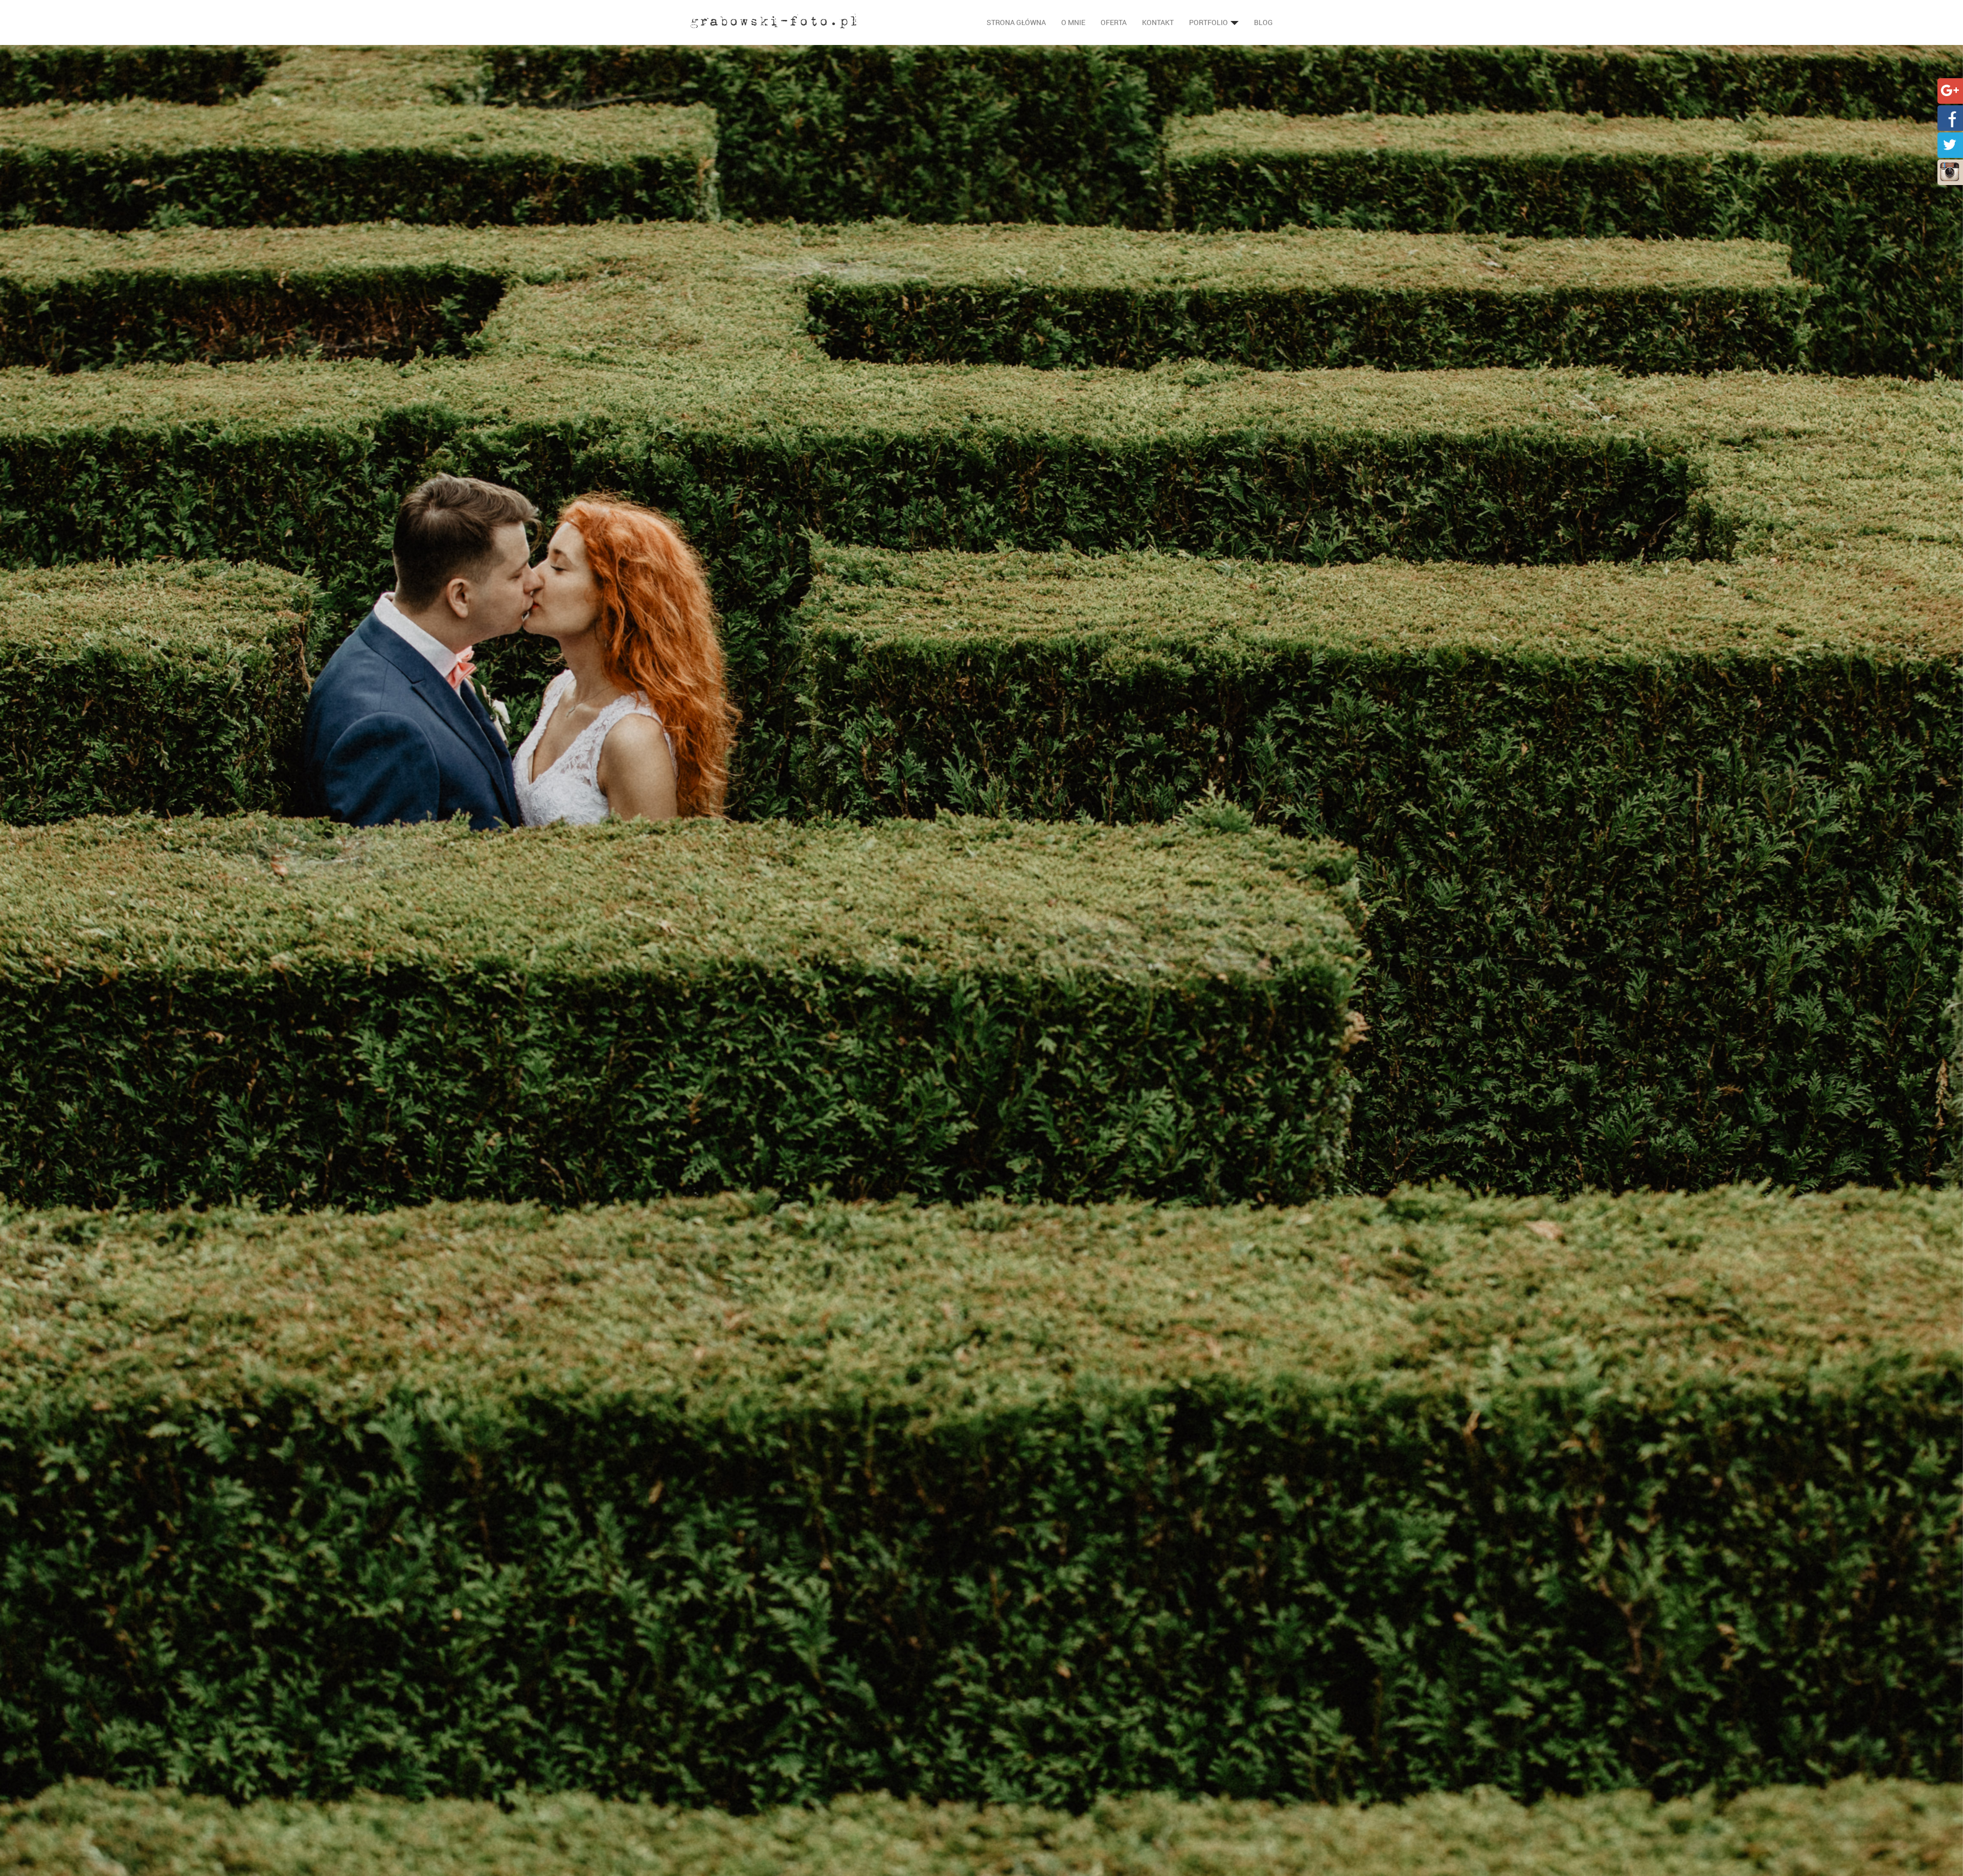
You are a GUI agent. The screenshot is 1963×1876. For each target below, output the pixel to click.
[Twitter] (1950, 144)
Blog (1263, 22)
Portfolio (1209, 22)
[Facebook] (1950, 117)
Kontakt (1158, 22)
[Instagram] (1950, 171)
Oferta (1114, 22)
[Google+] (1950, 90)
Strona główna (1016, 22)
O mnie (1073, 22)
